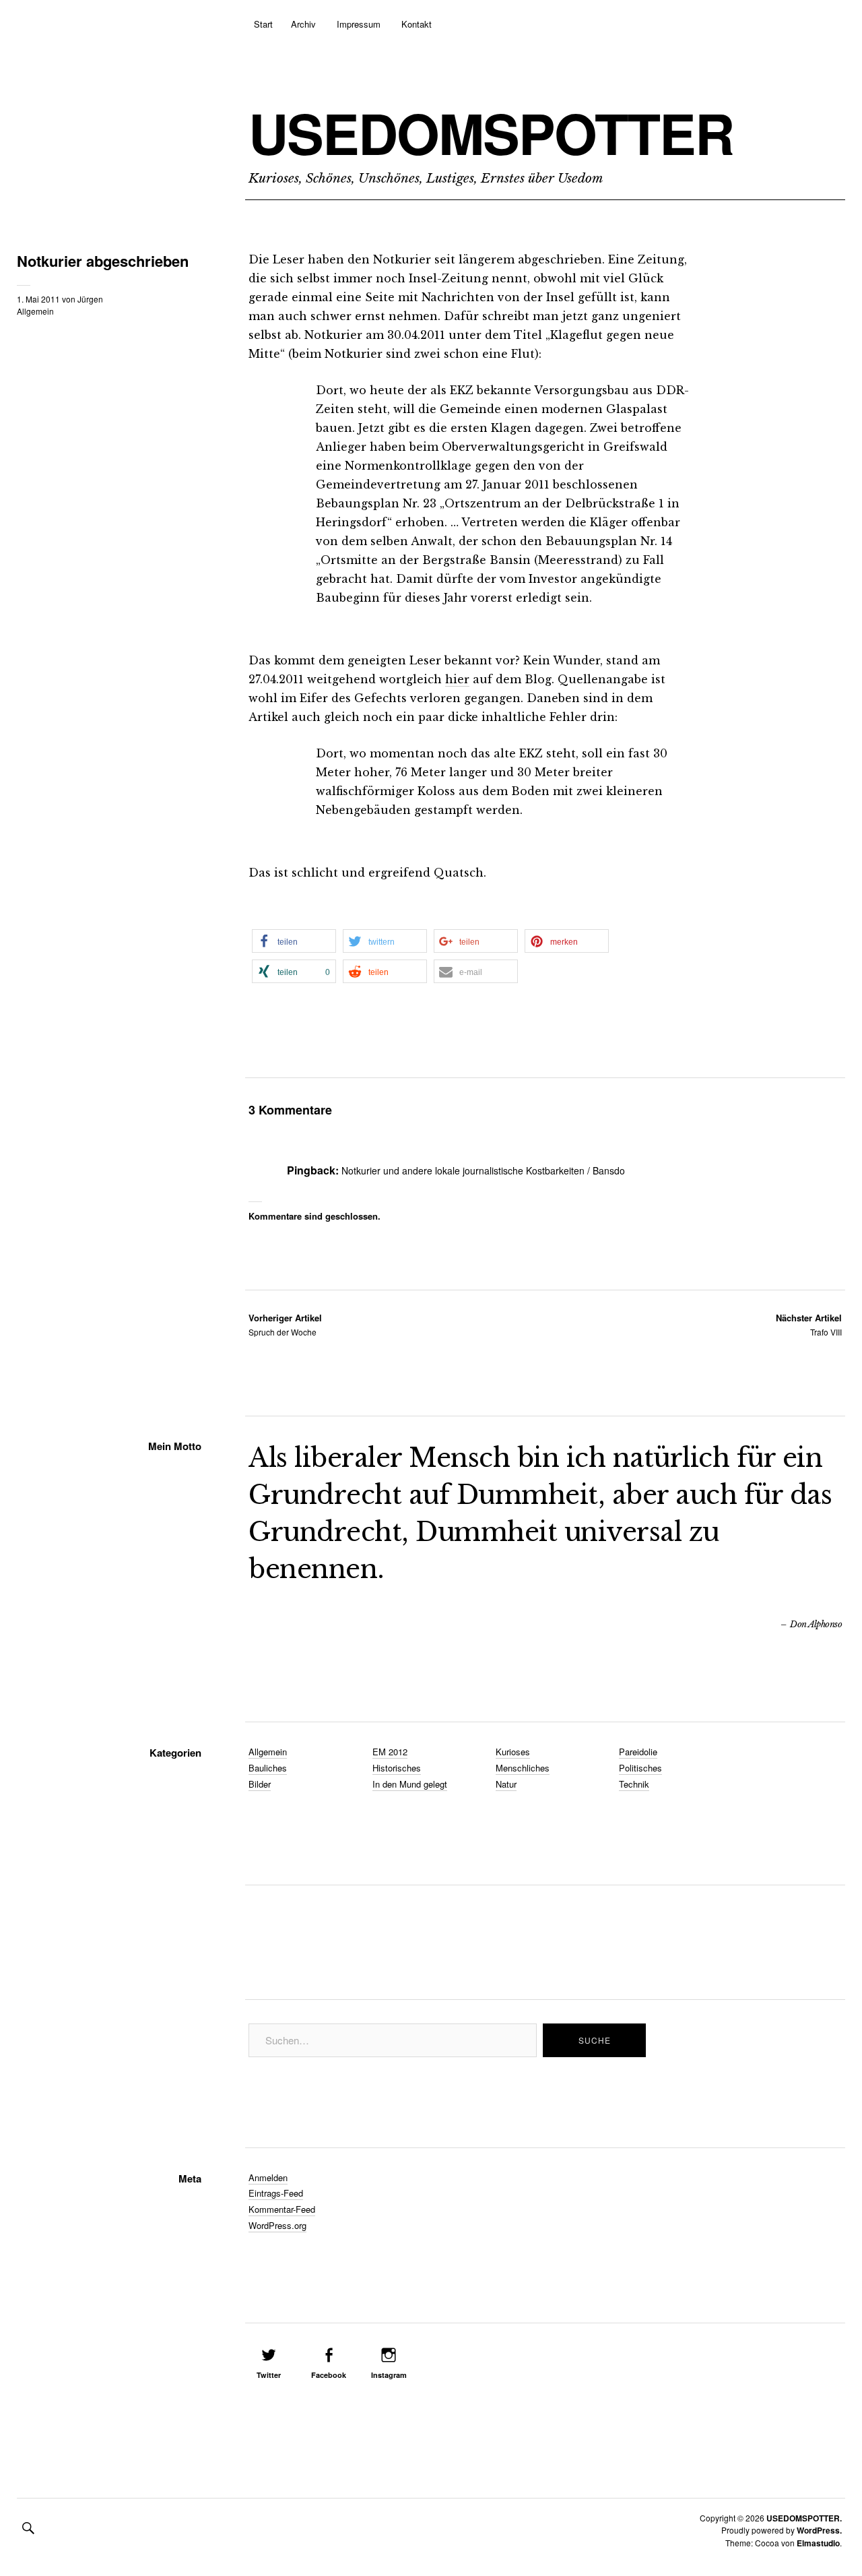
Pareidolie (638, 1752)
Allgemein (35, 311)
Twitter (269, 2375)
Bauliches (268, 1768)
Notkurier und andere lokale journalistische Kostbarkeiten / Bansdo (483, 1170)
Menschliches (523, 1768)
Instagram (389, 2375)
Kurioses (513, 1752)
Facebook (329, 2375)
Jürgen (90, 299)
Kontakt (417, 24)
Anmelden (268, 2177)
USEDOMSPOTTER (491, 133)
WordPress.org (277, 2225)
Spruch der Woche (285, 1324)
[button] (294, 941)
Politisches (640, 1768)
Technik (634, 1784)
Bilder (260, 1784)
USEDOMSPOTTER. (804, 2518)
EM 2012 (390, 1752)
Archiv (303, 24)
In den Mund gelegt (410, 1784)
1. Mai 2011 (38, 299)
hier (457, 679)
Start (263, 24)
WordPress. (819, 2530)
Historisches (397, 1768)
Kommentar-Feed (282, 2209)
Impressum (359, 24)
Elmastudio (818, 2543)
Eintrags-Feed (276, 2193)
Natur (506, 1784)
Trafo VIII (809, 1324)
